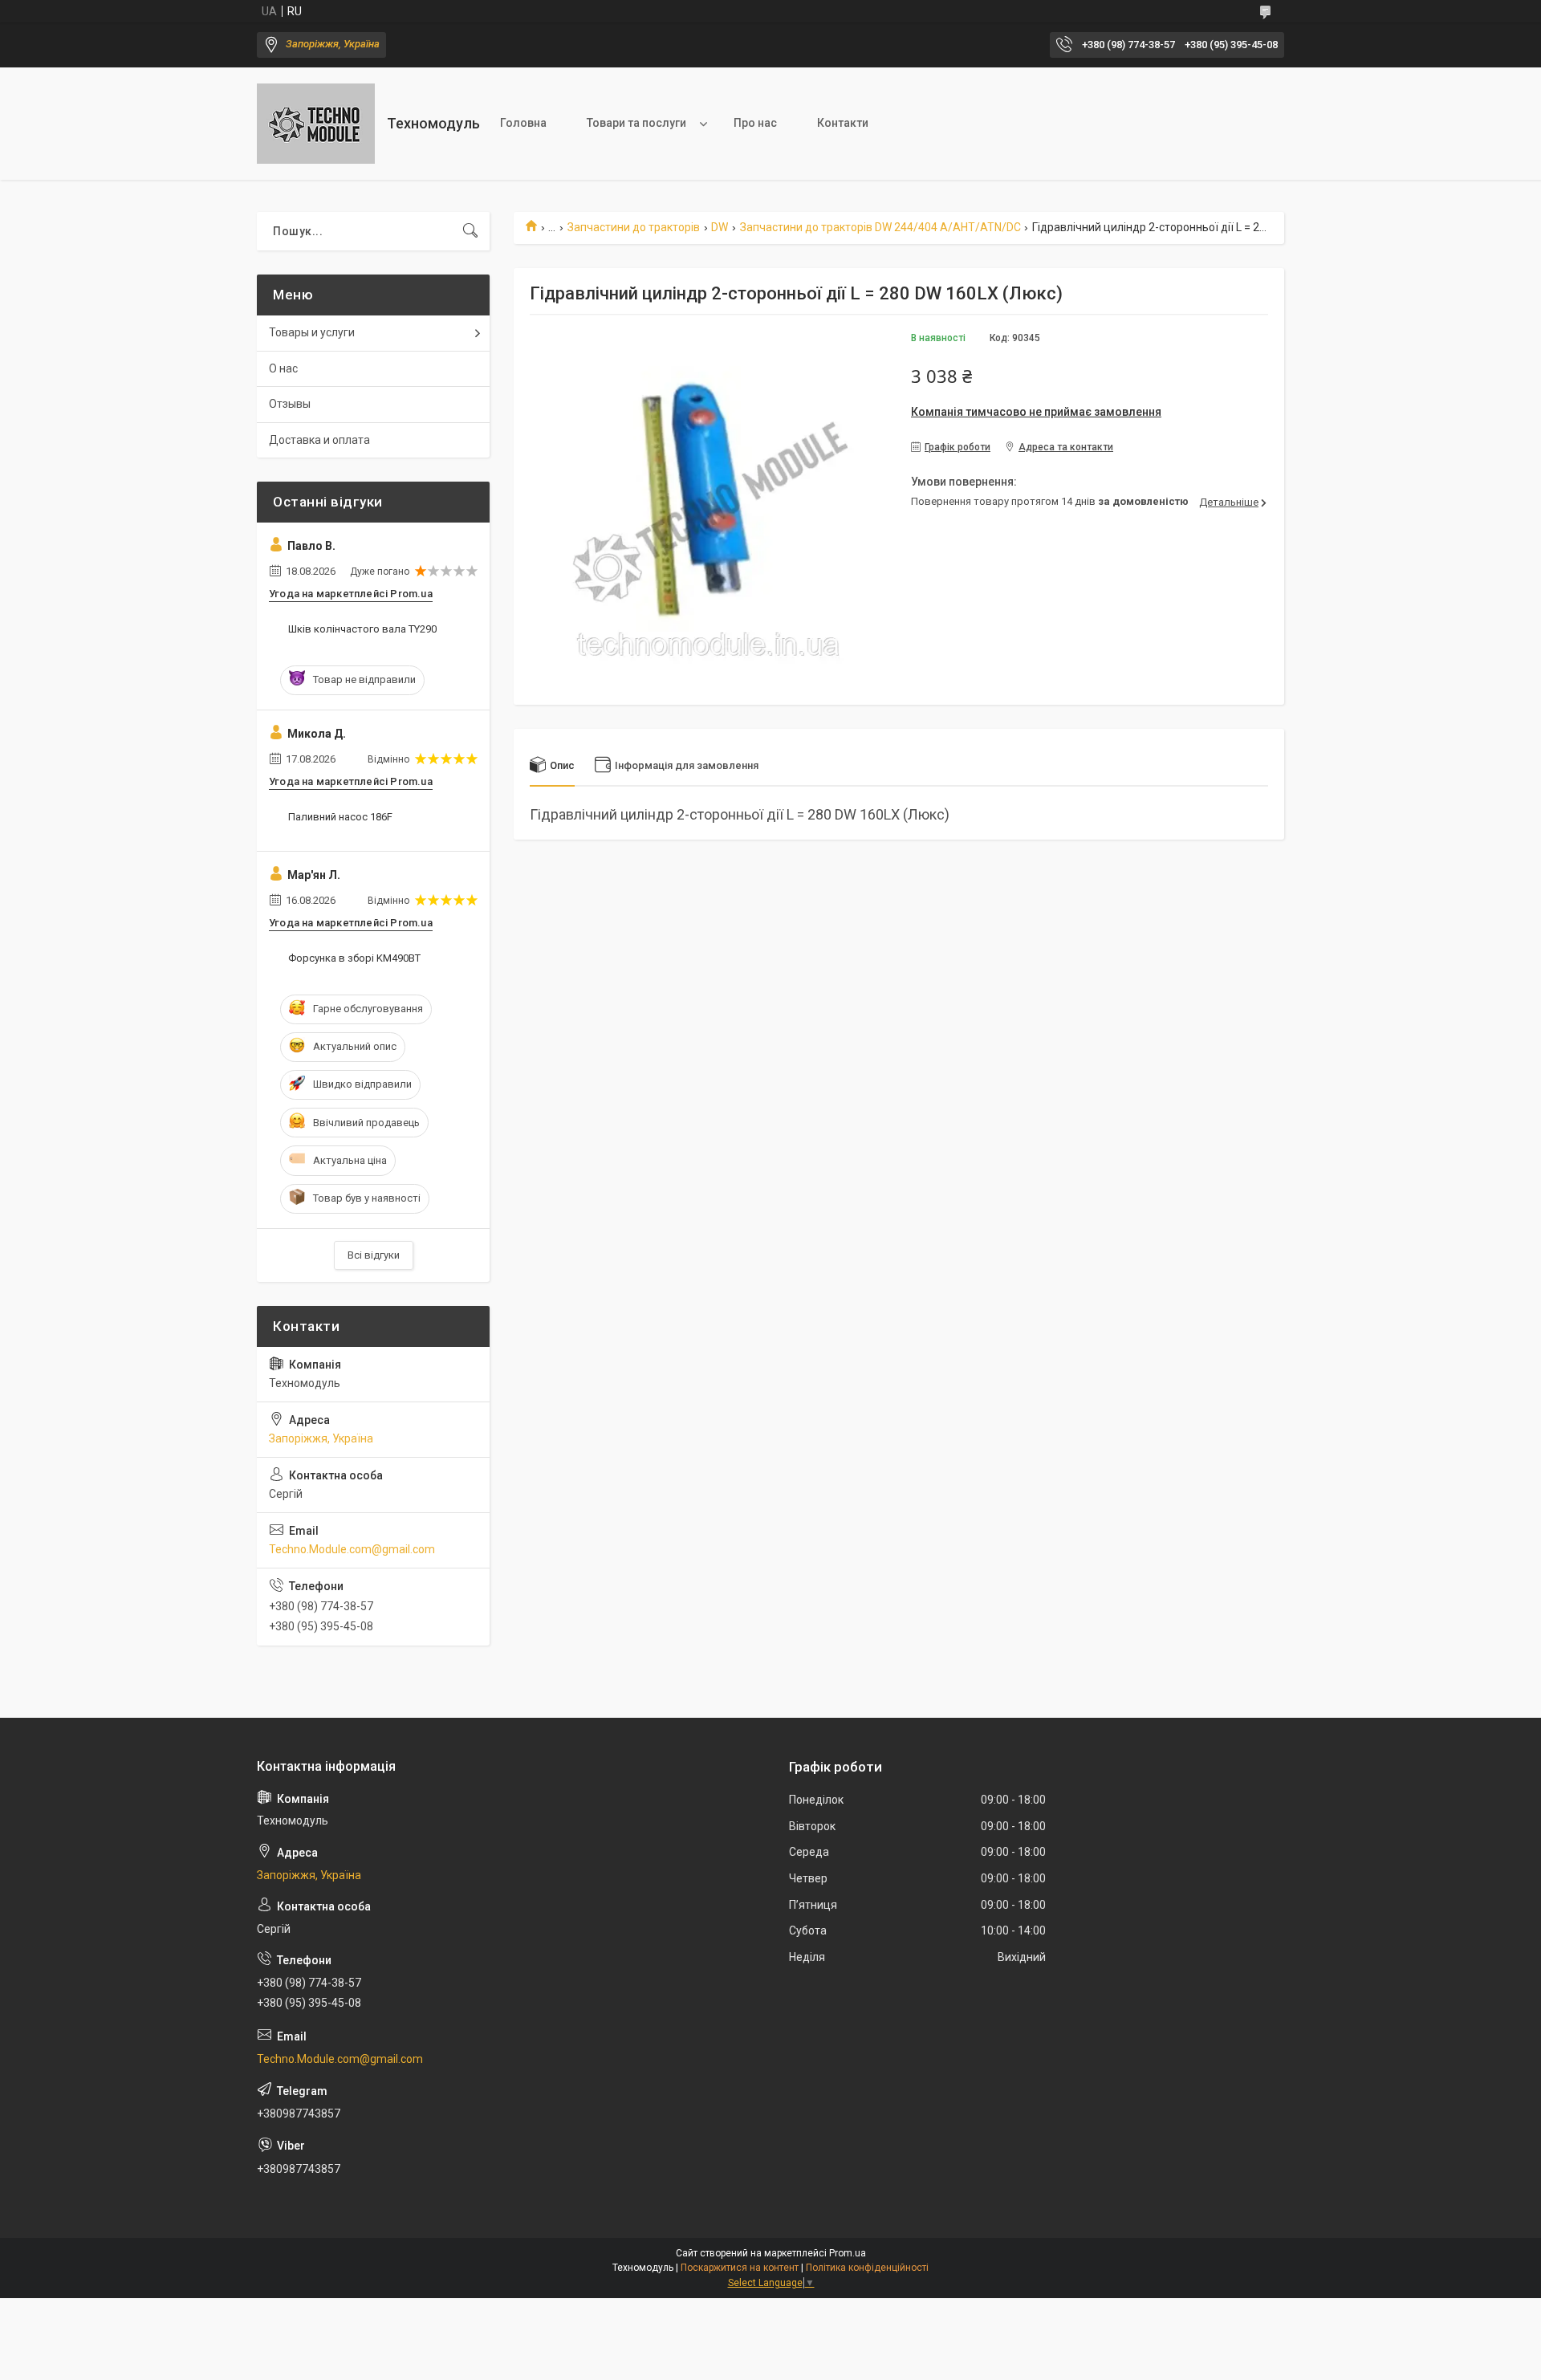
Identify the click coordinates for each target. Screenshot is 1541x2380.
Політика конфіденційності (867, 2268)
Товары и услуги (312, 332)
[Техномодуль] (316, 124)
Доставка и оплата (319, 440)
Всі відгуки (374, 1255)
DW (720, 227)
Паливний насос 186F (340, 817)
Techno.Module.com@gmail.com (352, 1549)
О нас (283, 368)
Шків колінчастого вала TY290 (362, 629)
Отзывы (290, 404)
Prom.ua (848, 2253)
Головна (523, 123)
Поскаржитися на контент (740, 2268)
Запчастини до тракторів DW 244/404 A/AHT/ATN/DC (880, 227)
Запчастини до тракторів (634, 227)
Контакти (843, 123)
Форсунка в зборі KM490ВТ (354, 958)
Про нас (755, 123)
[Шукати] (470, 231)
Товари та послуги (636, 123)
